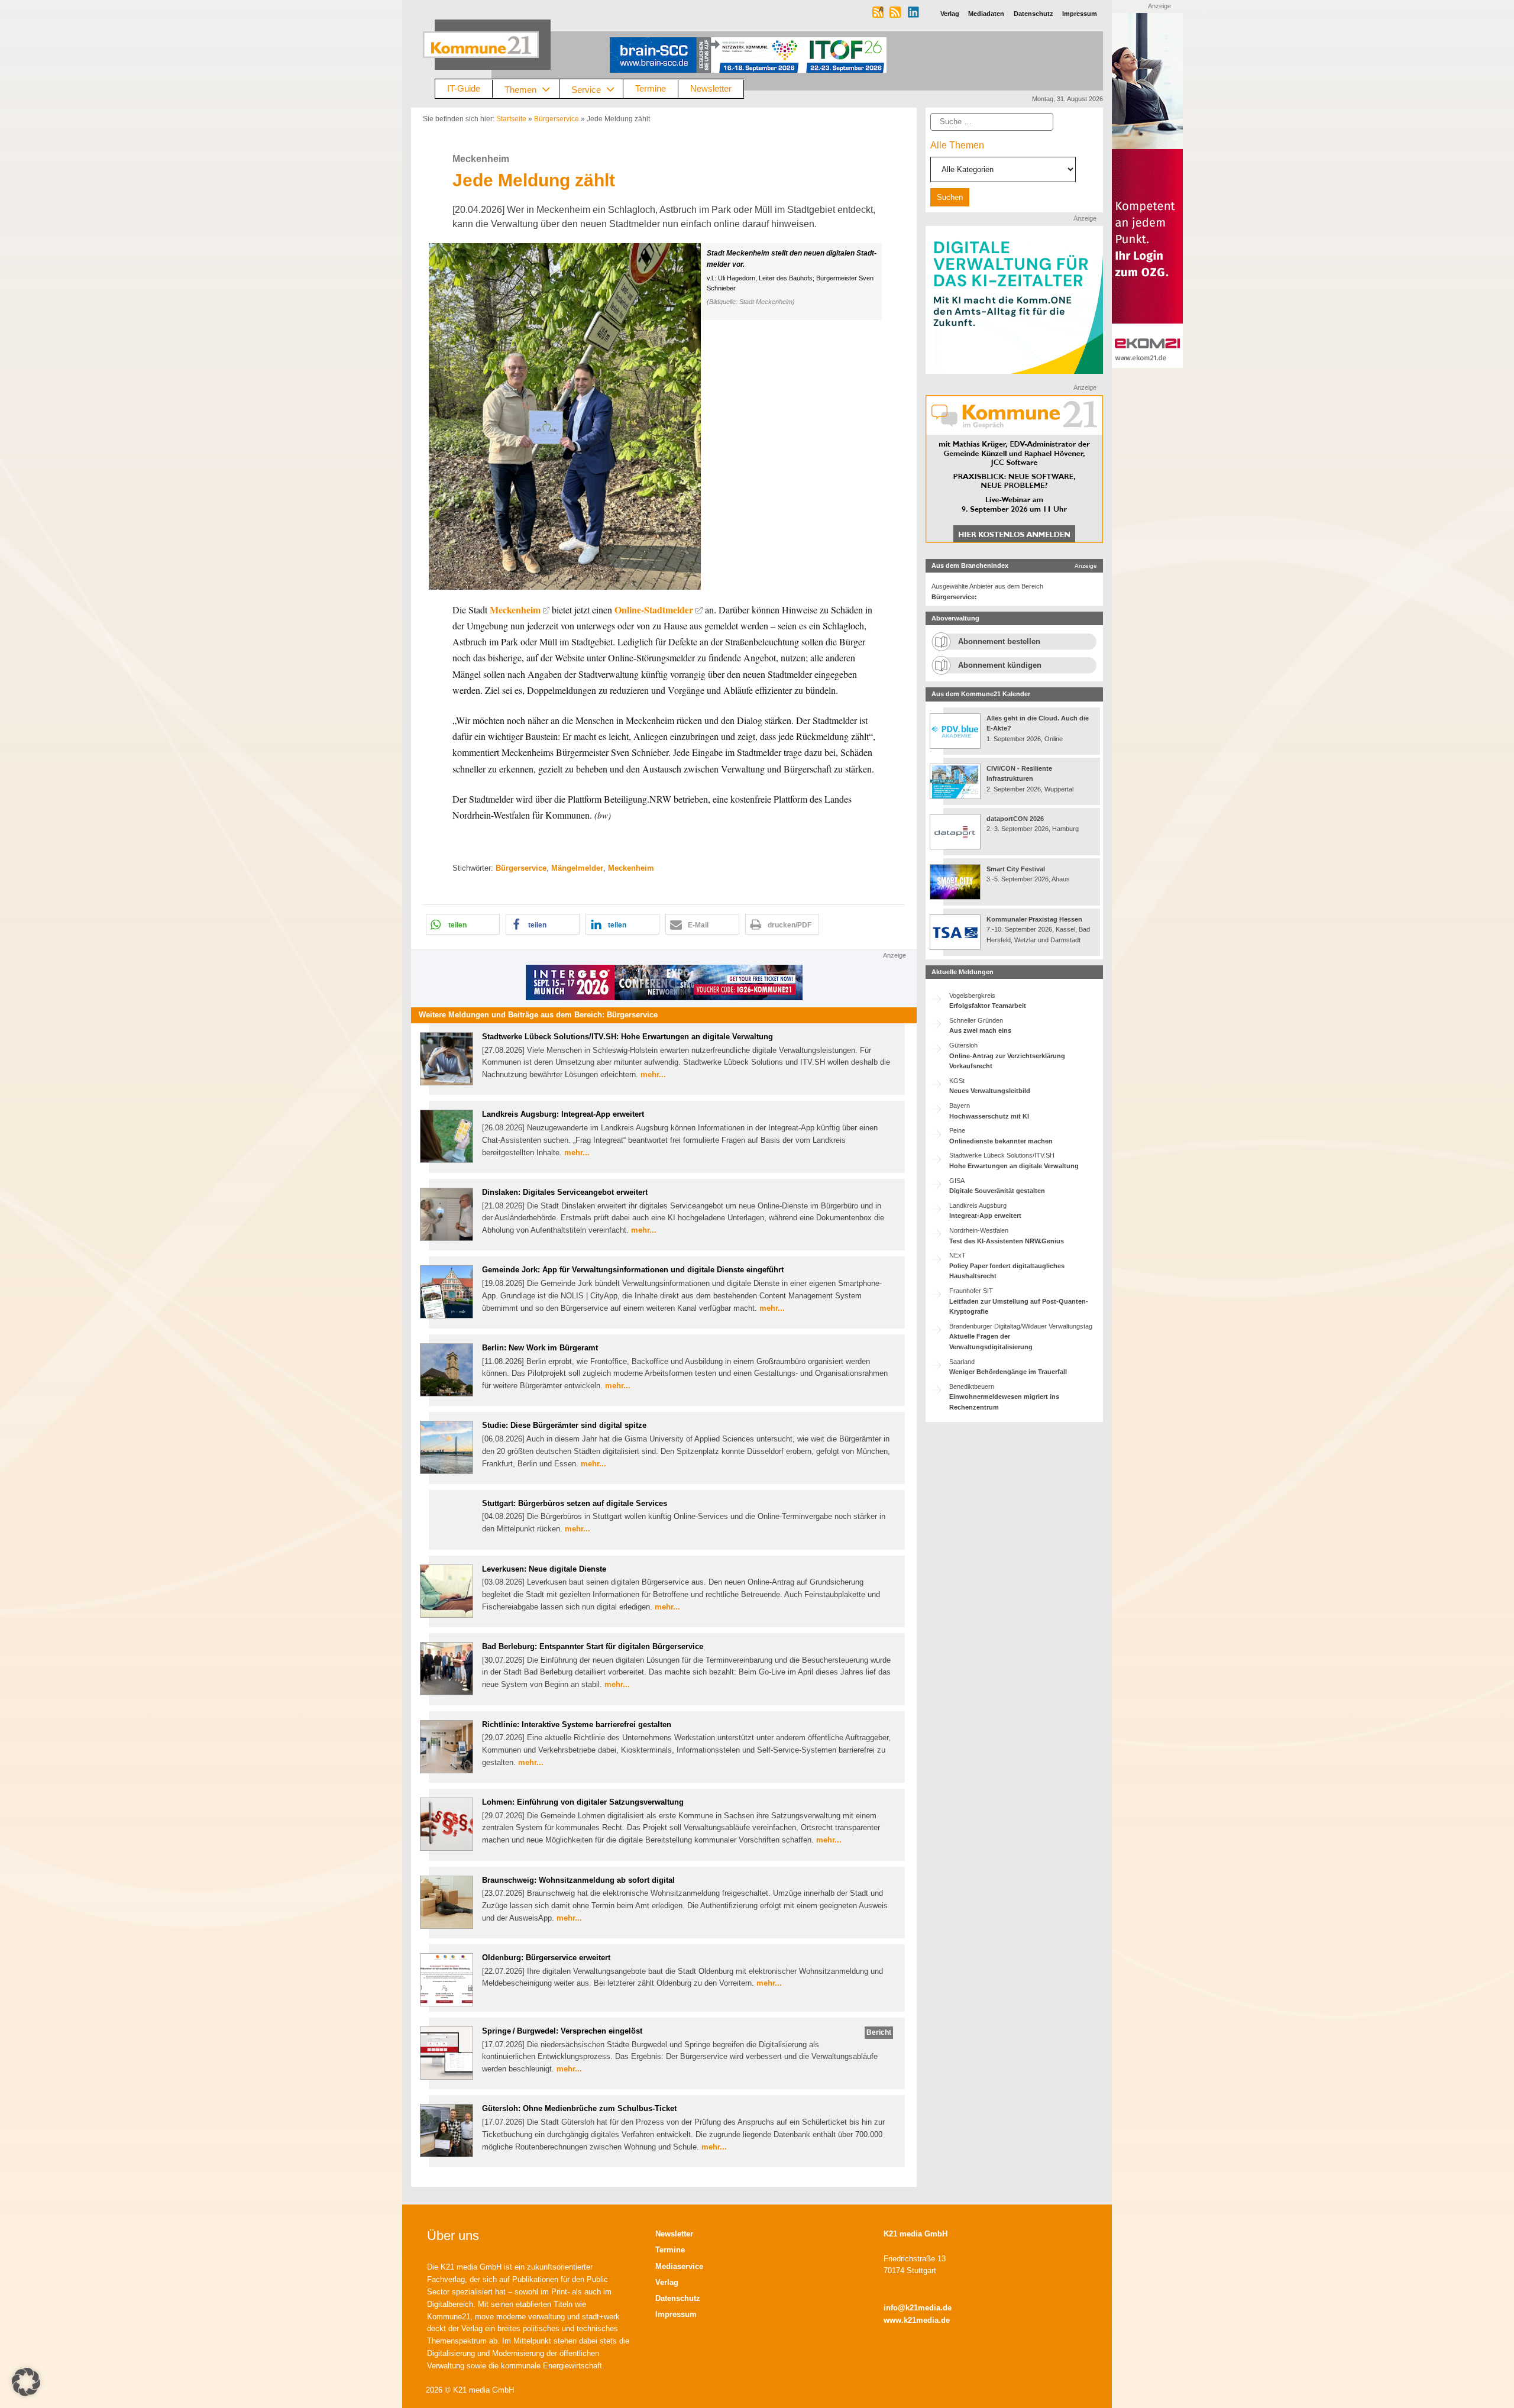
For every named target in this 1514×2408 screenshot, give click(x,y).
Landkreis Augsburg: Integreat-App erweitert (563, 1114)
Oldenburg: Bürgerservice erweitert (546, 1958)
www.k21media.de (917, 2320)
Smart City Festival (1017, 869)
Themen (520, 89)
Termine (651, 88)
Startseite (511, 119)
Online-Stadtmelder (654, 610)
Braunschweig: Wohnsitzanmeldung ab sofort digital (578, 1880)
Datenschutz (678, 2298)
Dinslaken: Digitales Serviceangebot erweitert (565, 1192)
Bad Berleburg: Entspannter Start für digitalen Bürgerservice (593, 1646)
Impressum (676, 2314)
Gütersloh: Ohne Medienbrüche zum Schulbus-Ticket (579, 2108)
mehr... (653, 1074)
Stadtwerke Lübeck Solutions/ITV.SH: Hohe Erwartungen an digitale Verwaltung (627, 1037)
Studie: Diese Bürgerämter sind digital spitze (564, 1425)
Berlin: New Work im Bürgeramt (540, 1348)
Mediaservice (679, 2266)
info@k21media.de (918, 2308)
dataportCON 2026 (1015, 819)
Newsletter (711, 88)
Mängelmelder (577, 868)
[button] (664, 416)
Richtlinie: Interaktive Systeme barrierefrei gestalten (577, 1725)
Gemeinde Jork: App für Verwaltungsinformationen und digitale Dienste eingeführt (633, 1270)
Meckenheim (515, 610)
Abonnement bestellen (999, 641)
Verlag (667, 2282)
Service (586, 89)
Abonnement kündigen (1000, 665)
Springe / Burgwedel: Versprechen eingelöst (562, 2031)
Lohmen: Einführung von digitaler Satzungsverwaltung (583, 1802)
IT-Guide (464, 88)
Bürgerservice (557, 119)
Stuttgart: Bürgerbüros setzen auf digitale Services (575, 1503)
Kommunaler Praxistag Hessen (1034, 919)
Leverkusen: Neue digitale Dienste (544, 1569)
